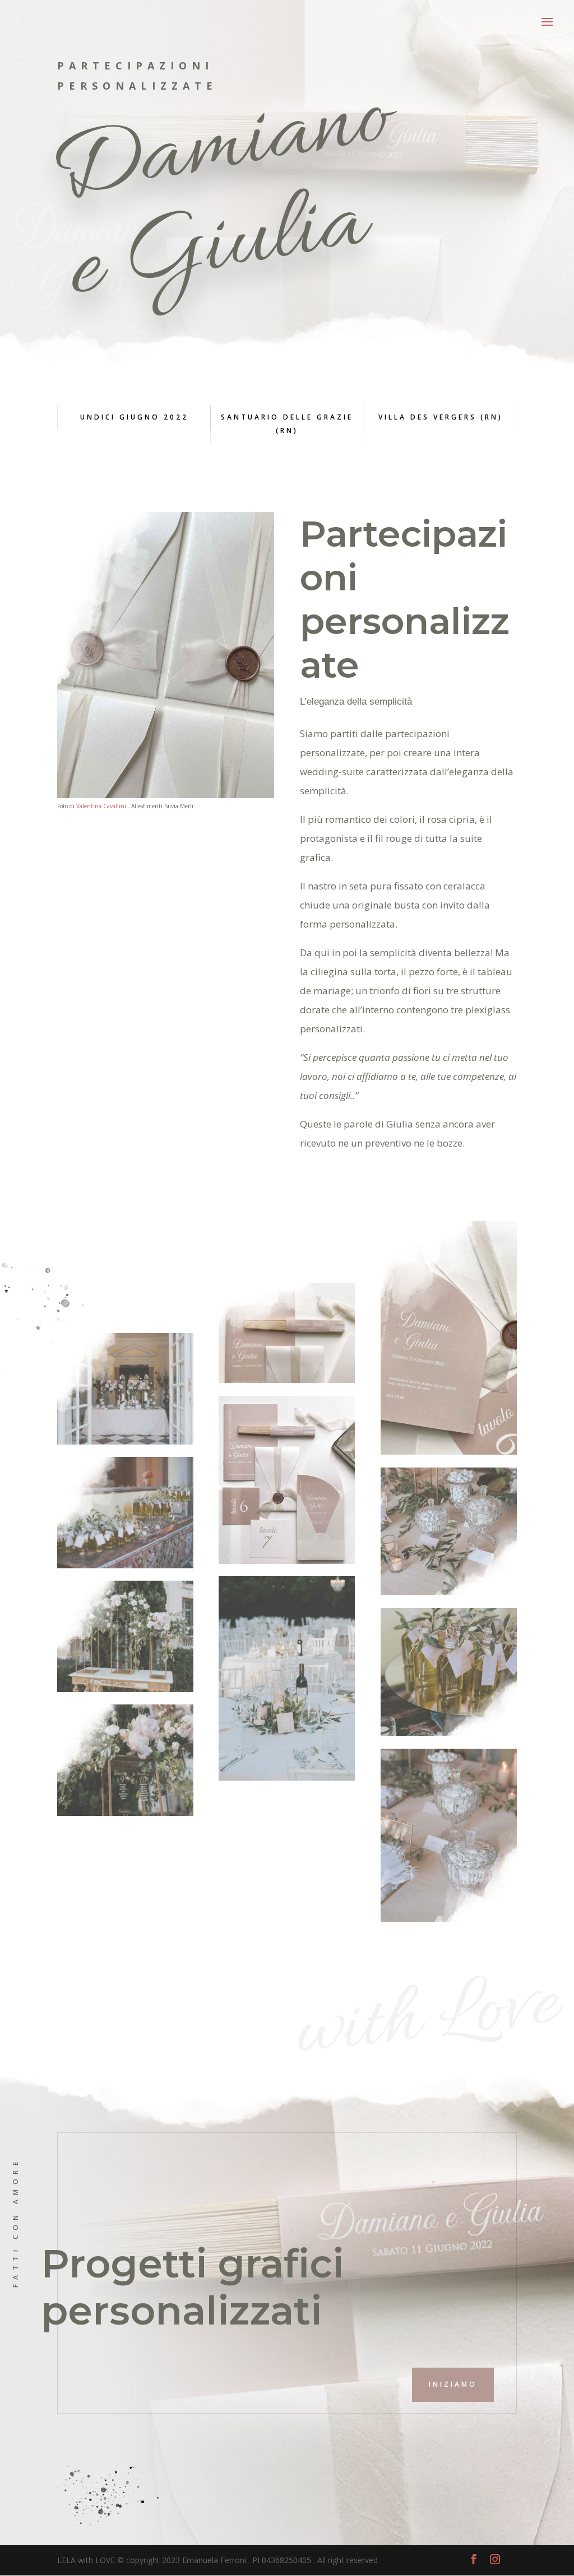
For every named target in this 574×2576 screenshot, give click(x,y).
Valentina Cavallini (101, 806)
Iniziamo (453, 2384)
